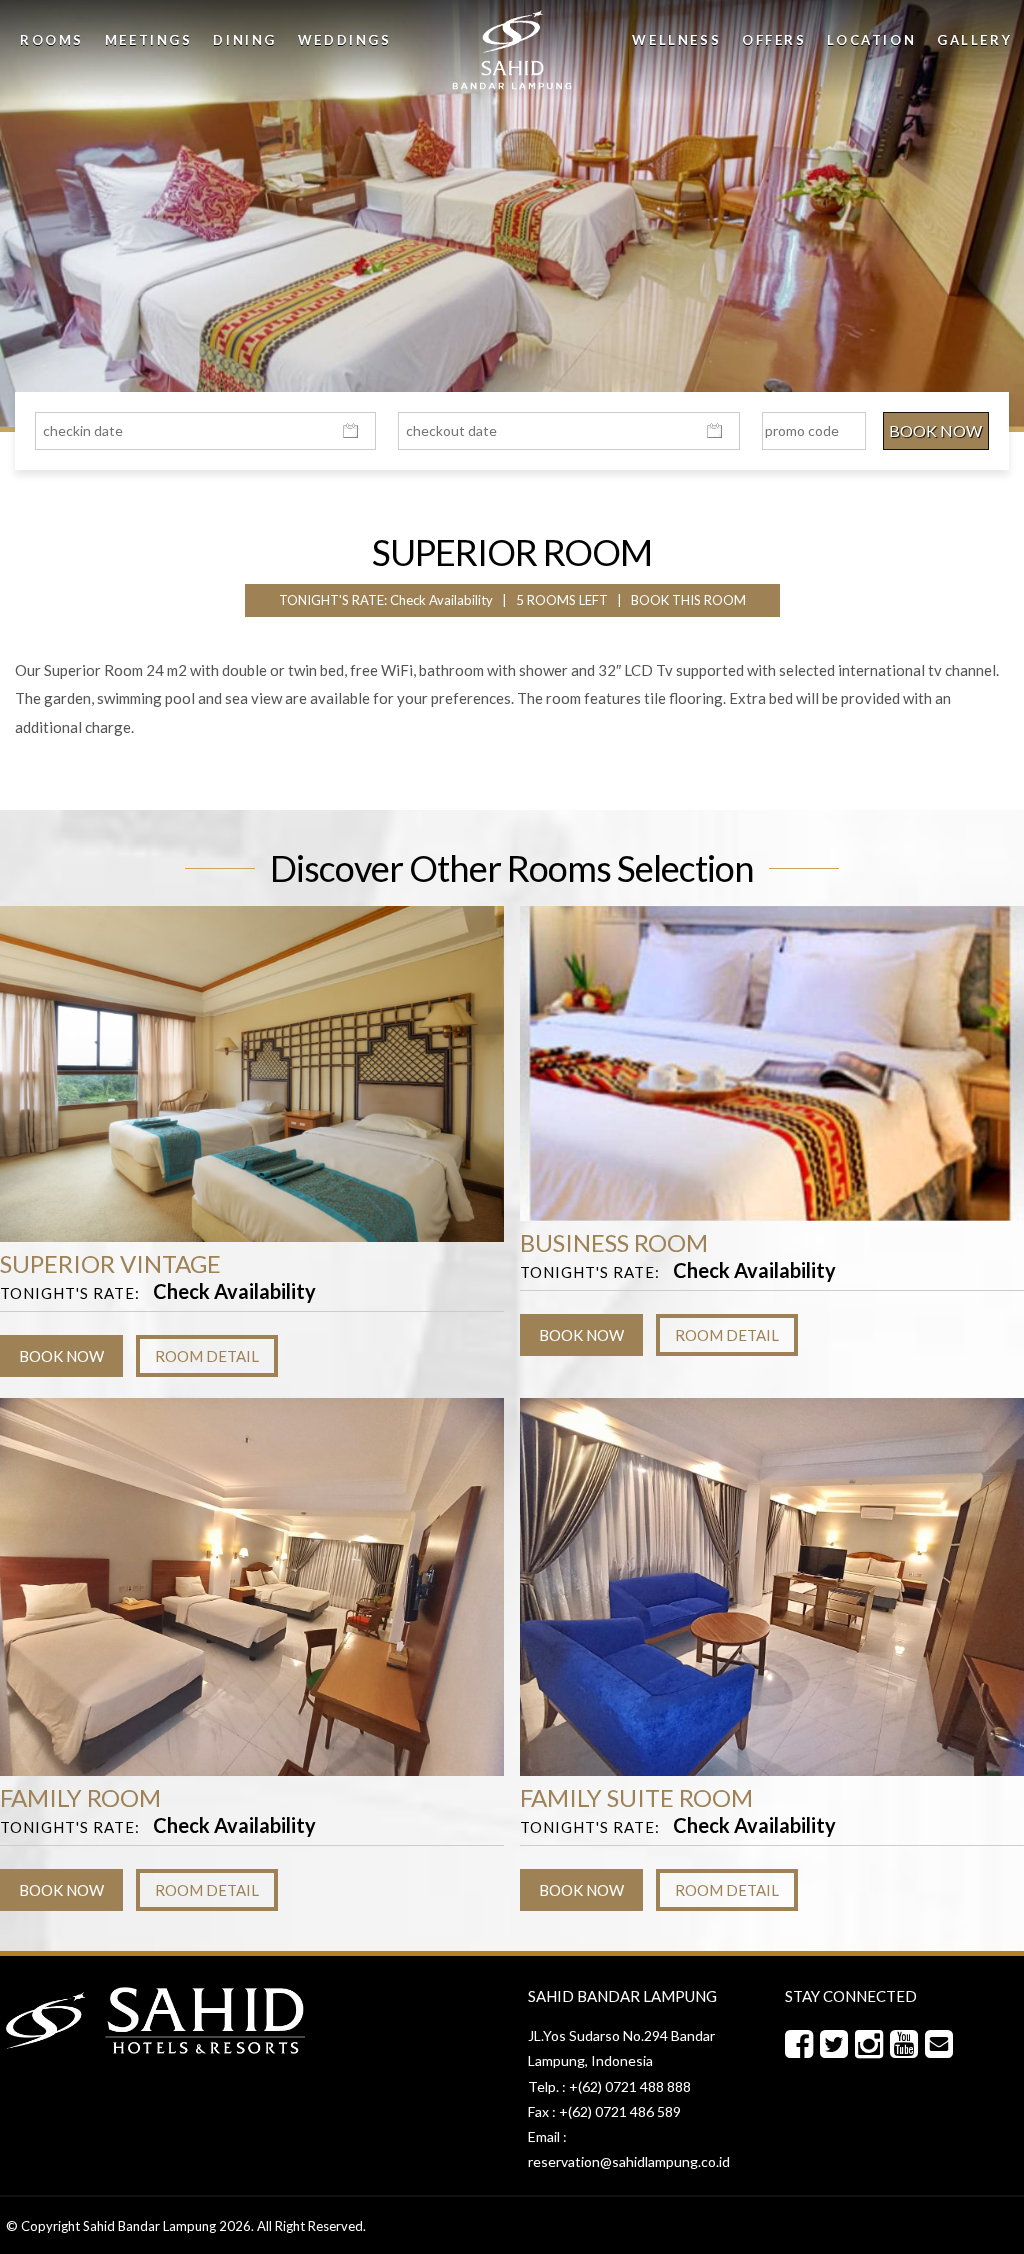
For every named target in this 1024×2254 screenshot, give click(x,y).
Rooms (52, 40)
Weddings (345, 40)
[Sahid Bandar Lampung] (512, 50)
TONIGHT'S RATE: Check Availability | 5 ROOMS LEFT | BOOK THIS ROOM (512, 600)
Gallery (974, 40)
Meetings (149, 40)
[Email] (942, 2044)
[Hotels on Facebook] (802, 2044)
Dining (245, 40)
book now (61, 1356)
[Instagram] (872, 2044)
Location (871, 40)
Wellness (676, 40)
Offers (774, 40)
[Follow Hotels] (837, 2044)
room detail (207, 1356)
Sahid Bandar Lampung (149, 2226)
